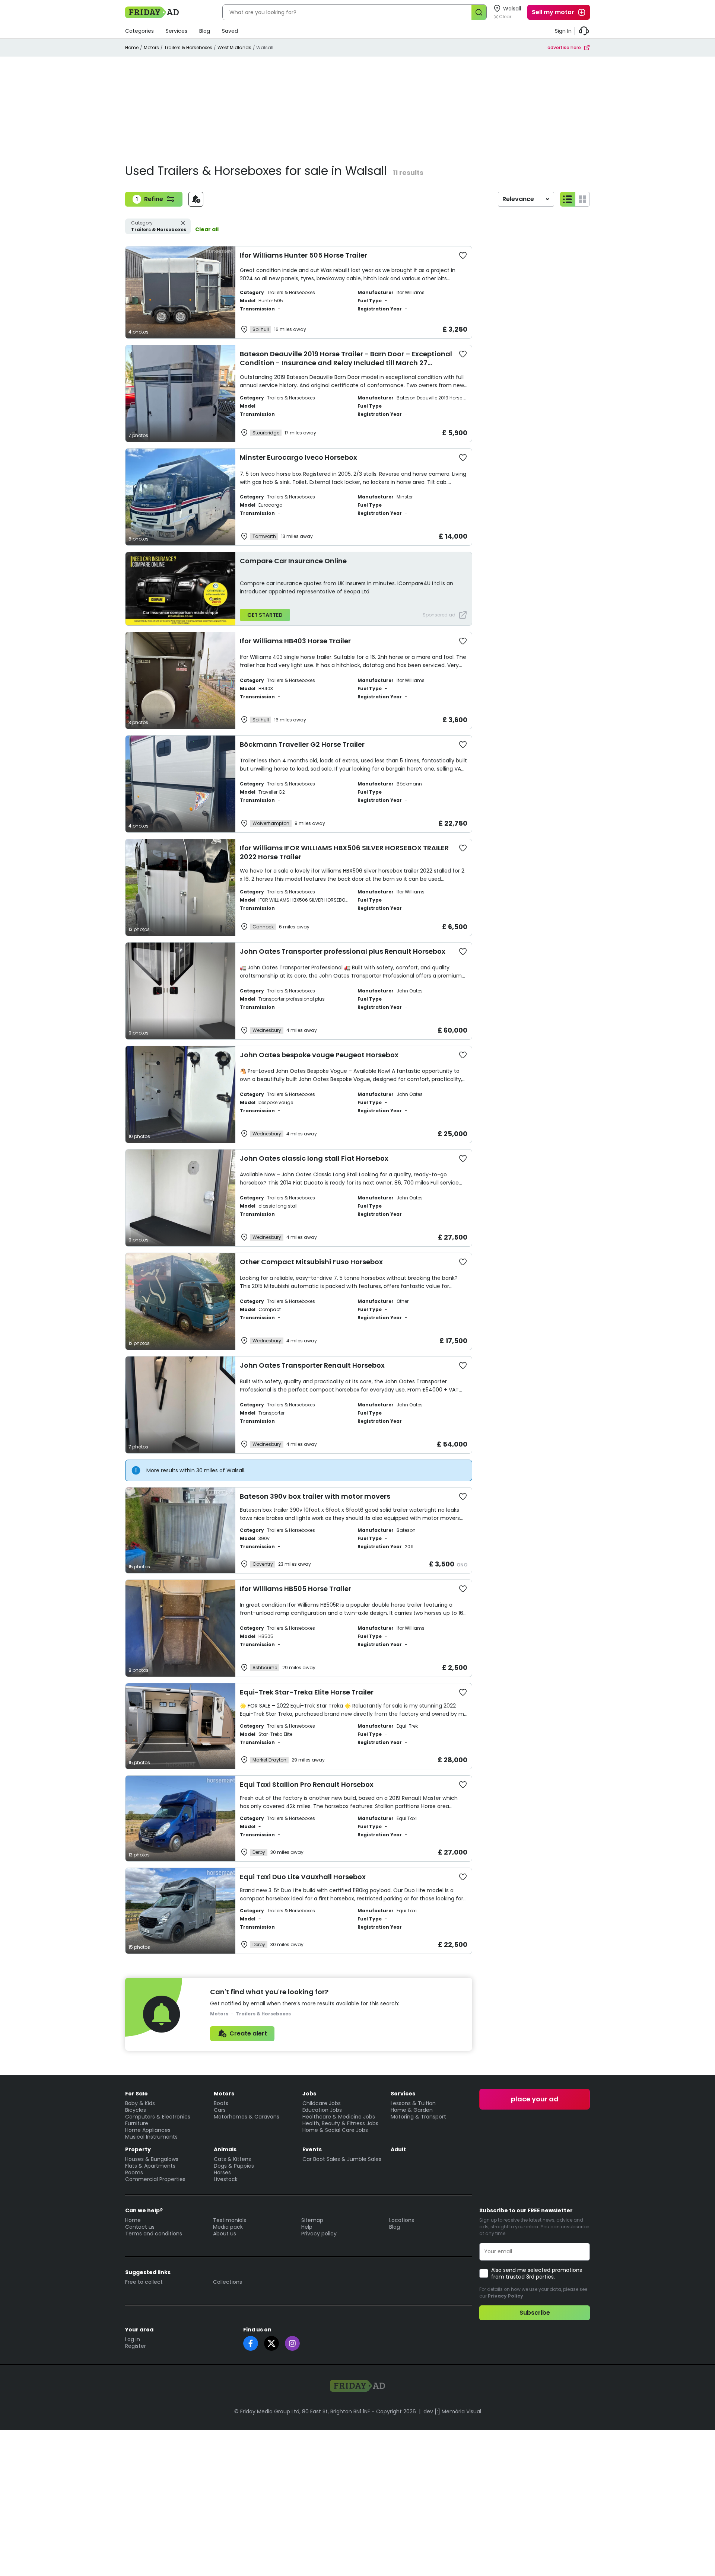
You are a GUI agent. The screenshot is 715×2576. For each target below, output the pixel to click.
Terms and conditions (154, 2234)
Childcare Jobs (322, 2103)
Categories (139, 31)
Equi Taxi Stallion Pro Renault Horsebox (307, 1784)
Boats (221, 2103)
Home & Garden (412, 2110)
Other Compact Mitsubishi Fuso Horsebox (311, 1262)
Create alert (248, 2033)
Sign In (563, 31)
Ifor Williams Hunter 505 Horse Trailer (304, 255)
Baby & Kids (140, 2103)
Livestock (226, 2179)
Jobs (309, 2094)
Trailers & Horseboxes (188, 47)
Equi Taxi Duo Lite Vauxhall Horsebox (303, 1877)
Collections (228, 2282)
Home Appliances (148, 2130)
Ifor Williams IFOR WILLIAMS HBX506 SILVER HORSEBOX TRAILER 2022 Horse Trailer (344, 852)
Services (177, 31)
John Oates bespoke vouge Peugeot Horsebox (319, 1055)
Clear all (207, 229)
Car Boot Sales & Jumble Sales (342, 2159)
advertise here (564, 47)
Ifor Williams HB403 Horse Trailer (295, 641)
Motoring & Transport (418, 2117)
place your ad (535, 2099)
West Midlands (234, 47)
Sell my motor (553, 12)
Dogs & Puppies (234, 2166)
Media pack (228, 2227)
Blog (205, 31)
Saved (230, 31)
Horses (222, 2172)
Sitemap (312, 2220)
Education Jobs (322, 2110)
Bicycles (136, 2110)
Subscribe (535, 2313)
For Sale (136, 2094)
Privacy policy (319, 2234)
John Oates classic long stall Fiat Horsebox (314, 1158)
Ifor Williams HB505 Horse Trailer (295, 1589)
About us (225, 2234)
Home (132, 47)
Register (136, 2346)
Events (312, 2149)
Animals (225, 2149)
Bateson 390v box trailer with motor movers (315, 1496)
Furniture (137, 2123)
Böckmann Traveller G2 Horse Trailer (302, 744)
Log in (133, 2339)
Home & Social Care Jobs (335, 2130)
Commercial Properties (155, 2179)
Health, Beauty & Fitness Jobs (340, 2123)
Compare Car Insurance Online (293, 561)
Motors (151, 47)
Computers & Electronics (158, 2117)
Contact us (140, 2227)
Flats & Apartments (150, 2166)
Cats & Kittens (232, 2159)
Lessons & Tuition (413, 2103)
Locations (402, 2220)
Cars (220, 2110)
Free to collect (144, 2282)
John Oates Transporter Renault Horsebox (312, 1365)
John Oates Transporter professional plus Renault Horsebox (343, 951)
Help (307, 2227)
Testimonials (230, 2220)
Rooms (134, 2172)
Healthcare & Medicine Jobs (339, 2117)
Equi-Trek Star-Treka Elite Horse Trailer (307, 1692)
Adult (398, 2149)
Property (138, 2149)
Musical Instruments (151, 2137)
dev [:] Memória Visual (452, 2411)
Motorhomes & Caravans (247, 2117)
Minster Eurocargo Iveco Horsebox (298, 457)
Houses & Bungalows (152, 2159)
